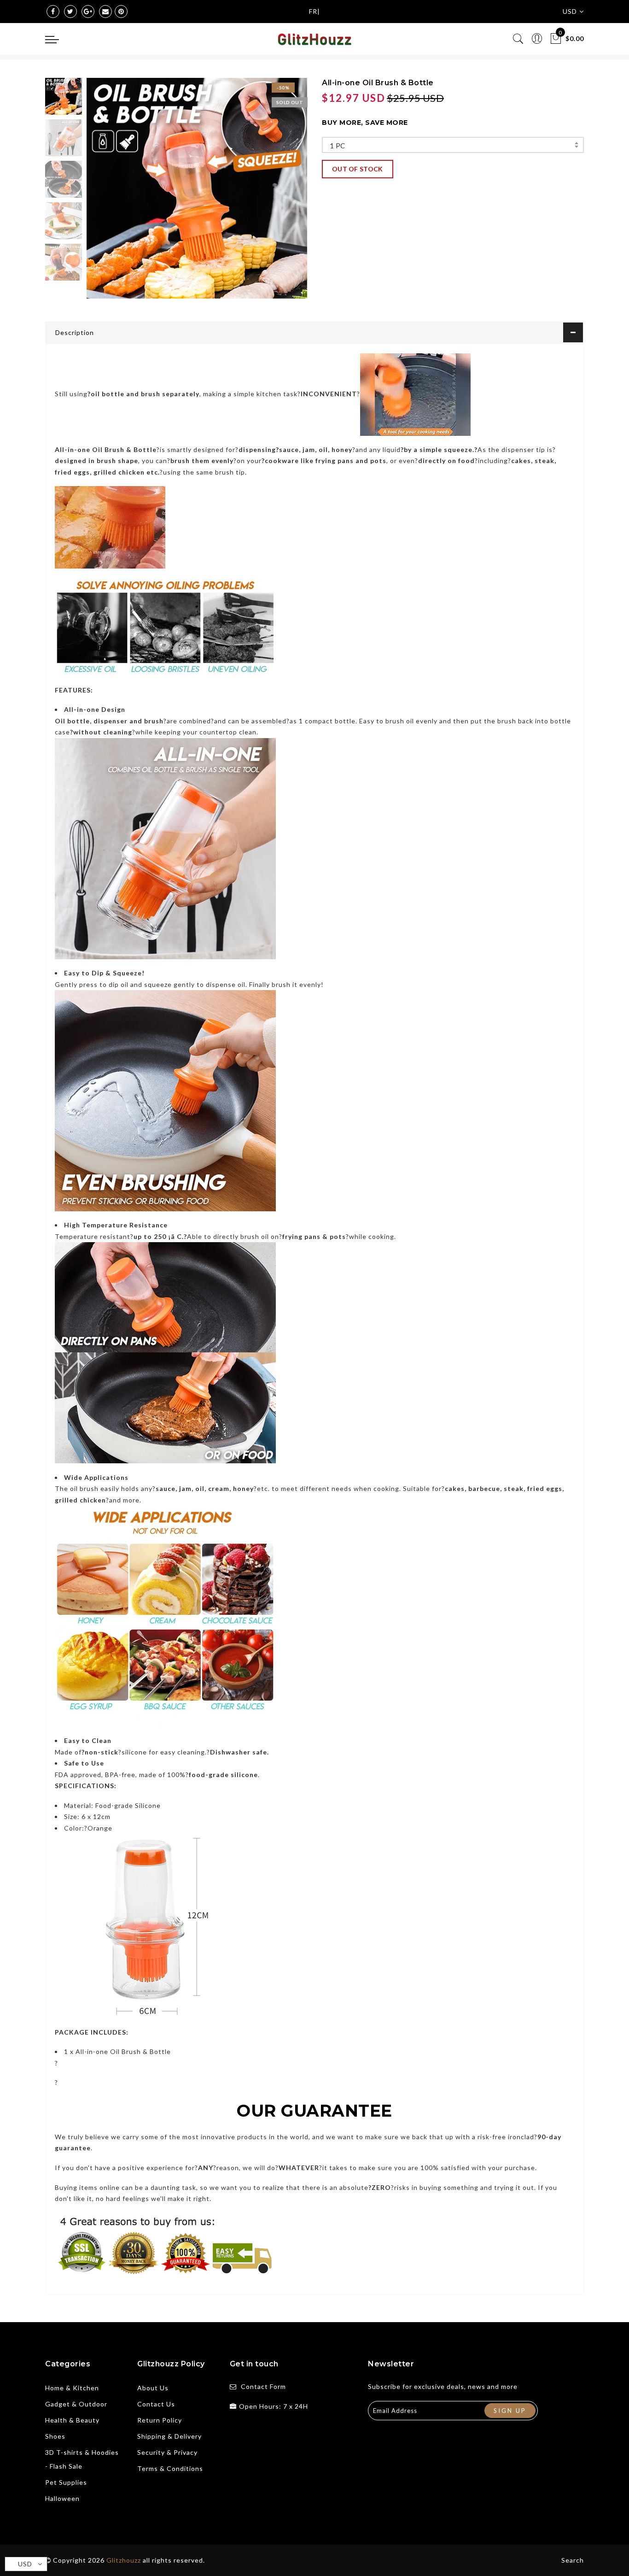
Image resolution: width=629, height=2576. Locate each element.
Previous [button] (103, 194)
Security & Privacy (167, 2452)
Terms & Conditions (170, 2468)
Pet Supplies (66, 2482)
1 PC (338, 146)
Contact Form (263, 2386)
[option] (197, 188)
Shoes (55, 2436)
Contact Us (156, 2404)
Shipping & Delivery (169, 2436)
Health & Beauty (72, 2420)
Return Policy (160, 2420)
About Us (153, 2388)
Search (573, 2560)
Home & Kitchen (72, 2388)
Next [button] (279, 194)
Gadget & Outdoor (76, 2404)
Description (75, 332)
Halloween (62, 2498)
